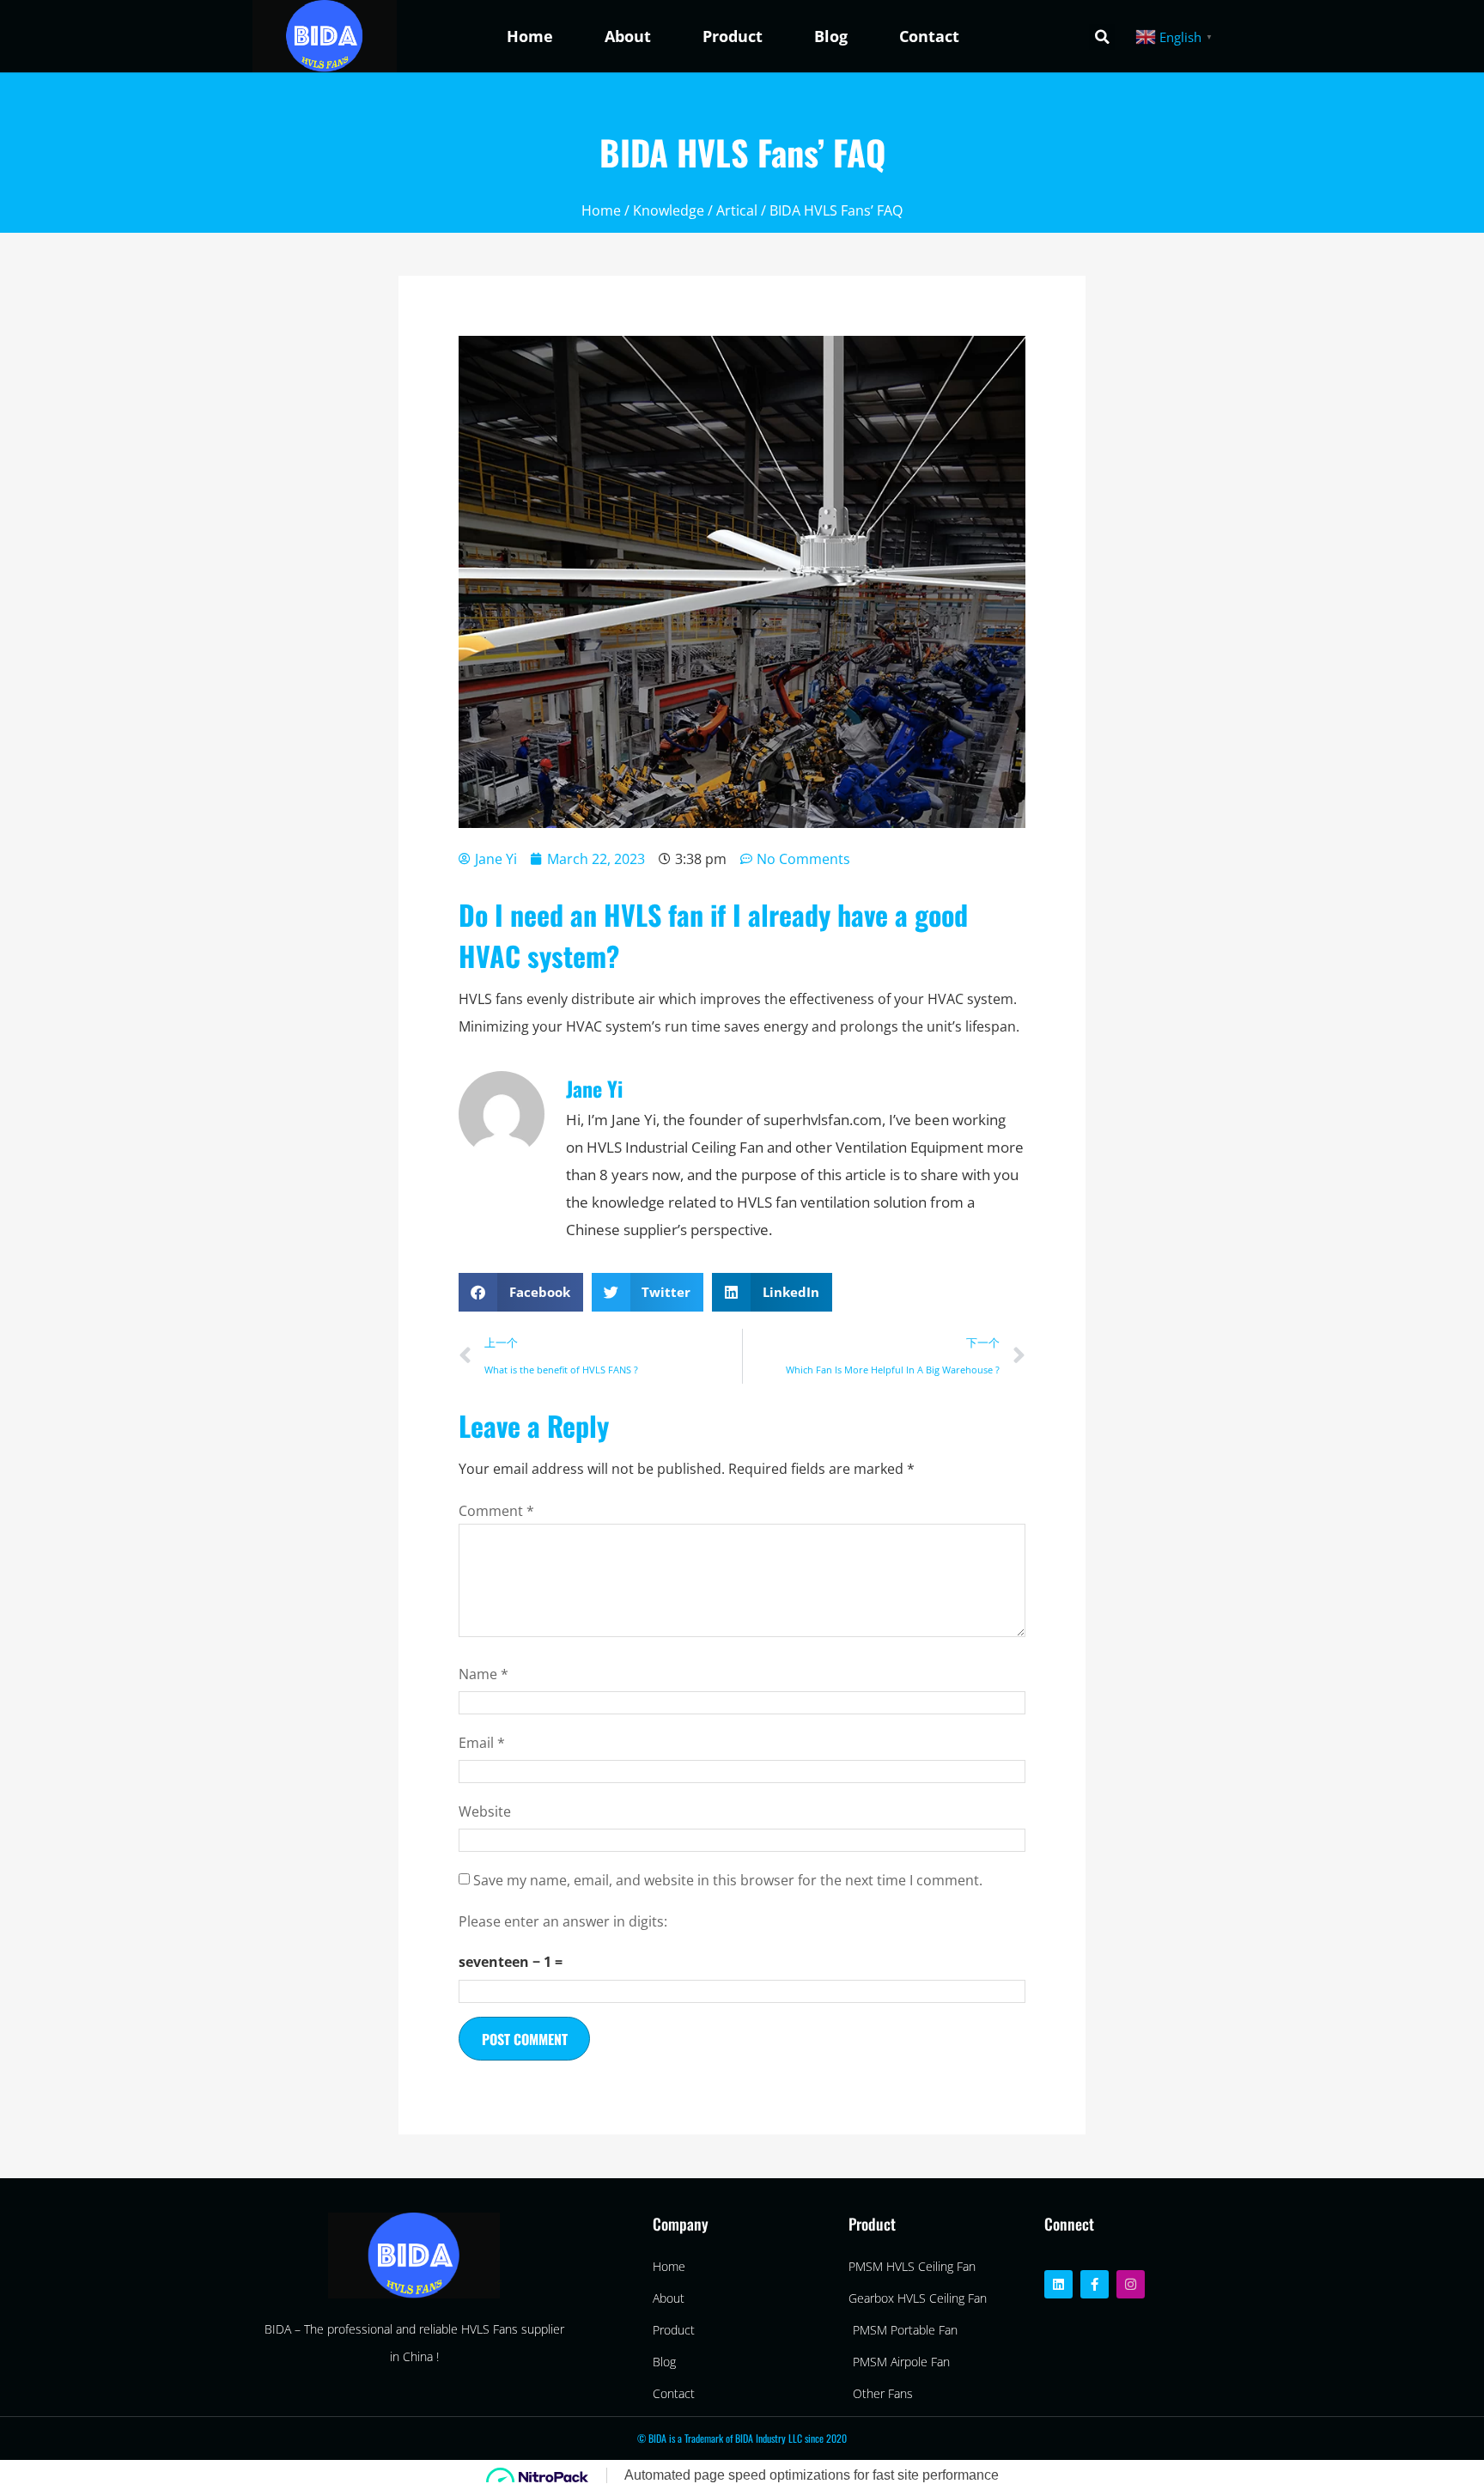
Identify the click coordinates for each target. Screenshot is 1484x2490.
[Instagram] (1131, 2284)
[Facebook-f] (1095, 2284)
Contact (929, 36)
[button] (1102, 37)
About (628, 36)
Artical (737, 210)
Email (482, 1743)
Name (484, 1674)
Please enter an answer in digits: (563, 1921)
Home (530, 36)
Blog (831, 36)
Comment (496, 1511)
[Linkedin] (1058, 2284)
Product (733, 36)
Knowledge (669, 210)
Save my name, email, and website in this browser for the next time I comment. (728, 1880)
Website (485, 1811)
